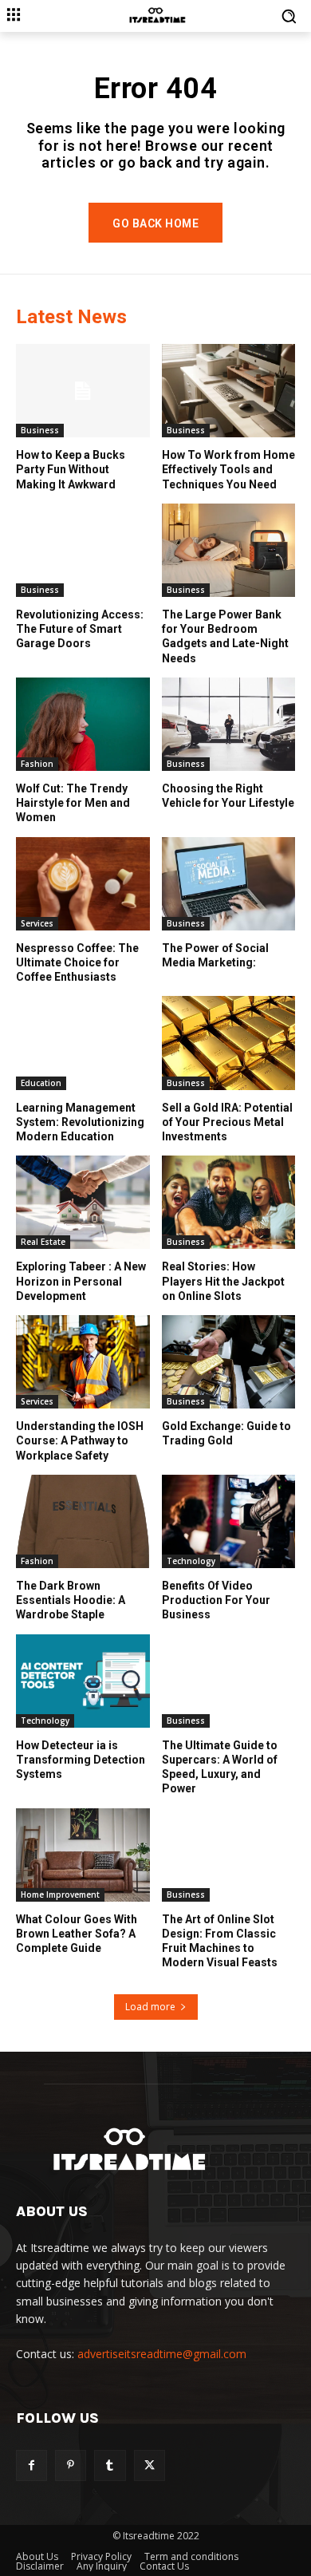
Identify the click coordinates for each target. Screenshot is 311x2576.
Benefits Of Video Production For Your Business (216, 1600)
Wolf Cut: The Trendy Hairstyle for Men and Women (73, 803)
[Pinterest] (71, 2465)
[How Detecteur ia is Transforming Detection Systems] (83, 1681)
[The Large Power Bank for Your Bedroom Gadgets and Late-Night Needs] (229, 550)
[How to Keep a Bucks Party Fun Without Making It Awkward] (83, 391)
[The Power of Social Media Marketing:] (229, 884)
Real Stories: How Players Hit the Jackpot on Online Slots (223, 1281)
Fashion (37, 764)
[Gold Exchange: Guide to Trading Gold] (229, 1362)
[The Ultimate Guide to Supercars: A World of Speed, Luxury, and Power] (229, 1681)
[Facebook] (31, 2465)
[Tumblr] (110, 2465)
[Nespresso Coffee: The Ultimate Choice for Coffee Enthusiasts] (83, 884)
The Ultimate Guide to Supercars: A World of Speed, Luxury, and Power (220, 1767)
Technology (191, 1561)
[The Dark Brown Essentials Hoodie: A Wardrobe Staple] (83, 1521)
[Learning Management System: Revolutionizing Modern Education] (83, 1043)
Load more (150, 2007)
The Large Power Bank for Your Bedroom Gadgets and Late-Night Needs (225, 636)
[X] (150, 2465)
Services (37, 923)
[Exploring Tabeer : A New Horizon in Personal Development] (83, 1202)
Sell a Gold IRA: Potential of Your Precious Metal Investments (227, 1122)
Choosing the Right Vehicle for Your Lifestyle (228, 796)
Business (40, 430)
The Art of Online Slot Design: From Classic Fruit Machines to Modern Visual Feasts (220, 1941)
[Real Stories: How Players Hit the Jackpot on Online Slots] (229, 1202)
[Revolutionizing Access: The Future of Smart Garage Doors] (83, 550)
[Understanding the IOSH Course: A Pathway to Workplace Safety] (83, 1362)
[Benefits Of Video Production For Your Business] (229, 1521)
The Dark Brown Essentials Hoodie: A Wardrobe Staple (71, 1600)
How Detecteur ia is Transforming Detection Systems (81, 1760)
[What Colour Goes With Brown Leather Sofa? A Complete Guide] (83, 1855)
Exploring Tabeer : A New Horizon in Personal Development (81, 1281)
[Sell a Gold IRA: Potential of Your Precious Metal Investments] (229, 1043)
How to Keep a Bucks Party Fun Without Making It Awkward (71, 469)
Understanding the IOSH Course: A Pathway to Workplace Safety (80, 1440)
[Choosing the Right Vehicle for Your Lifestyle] (229, 724)
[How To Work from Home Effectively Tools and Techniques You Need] (229, 391)
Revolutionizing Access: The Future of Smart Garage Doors (80, 629)
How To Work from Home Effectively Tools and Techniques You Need (228, 469)
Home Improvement (60, 1894)
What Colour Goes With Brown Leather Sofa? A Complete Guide (77, 1934)
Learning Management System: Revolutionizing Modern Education (80, 1122)
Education (41, 1083)
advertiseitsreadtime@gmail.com (162, 2354)
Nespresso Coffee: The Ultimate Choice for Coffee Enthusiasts (77, 962)
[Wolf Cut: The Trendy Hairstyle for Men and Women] (83, 724)
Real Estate (43, 1242)
